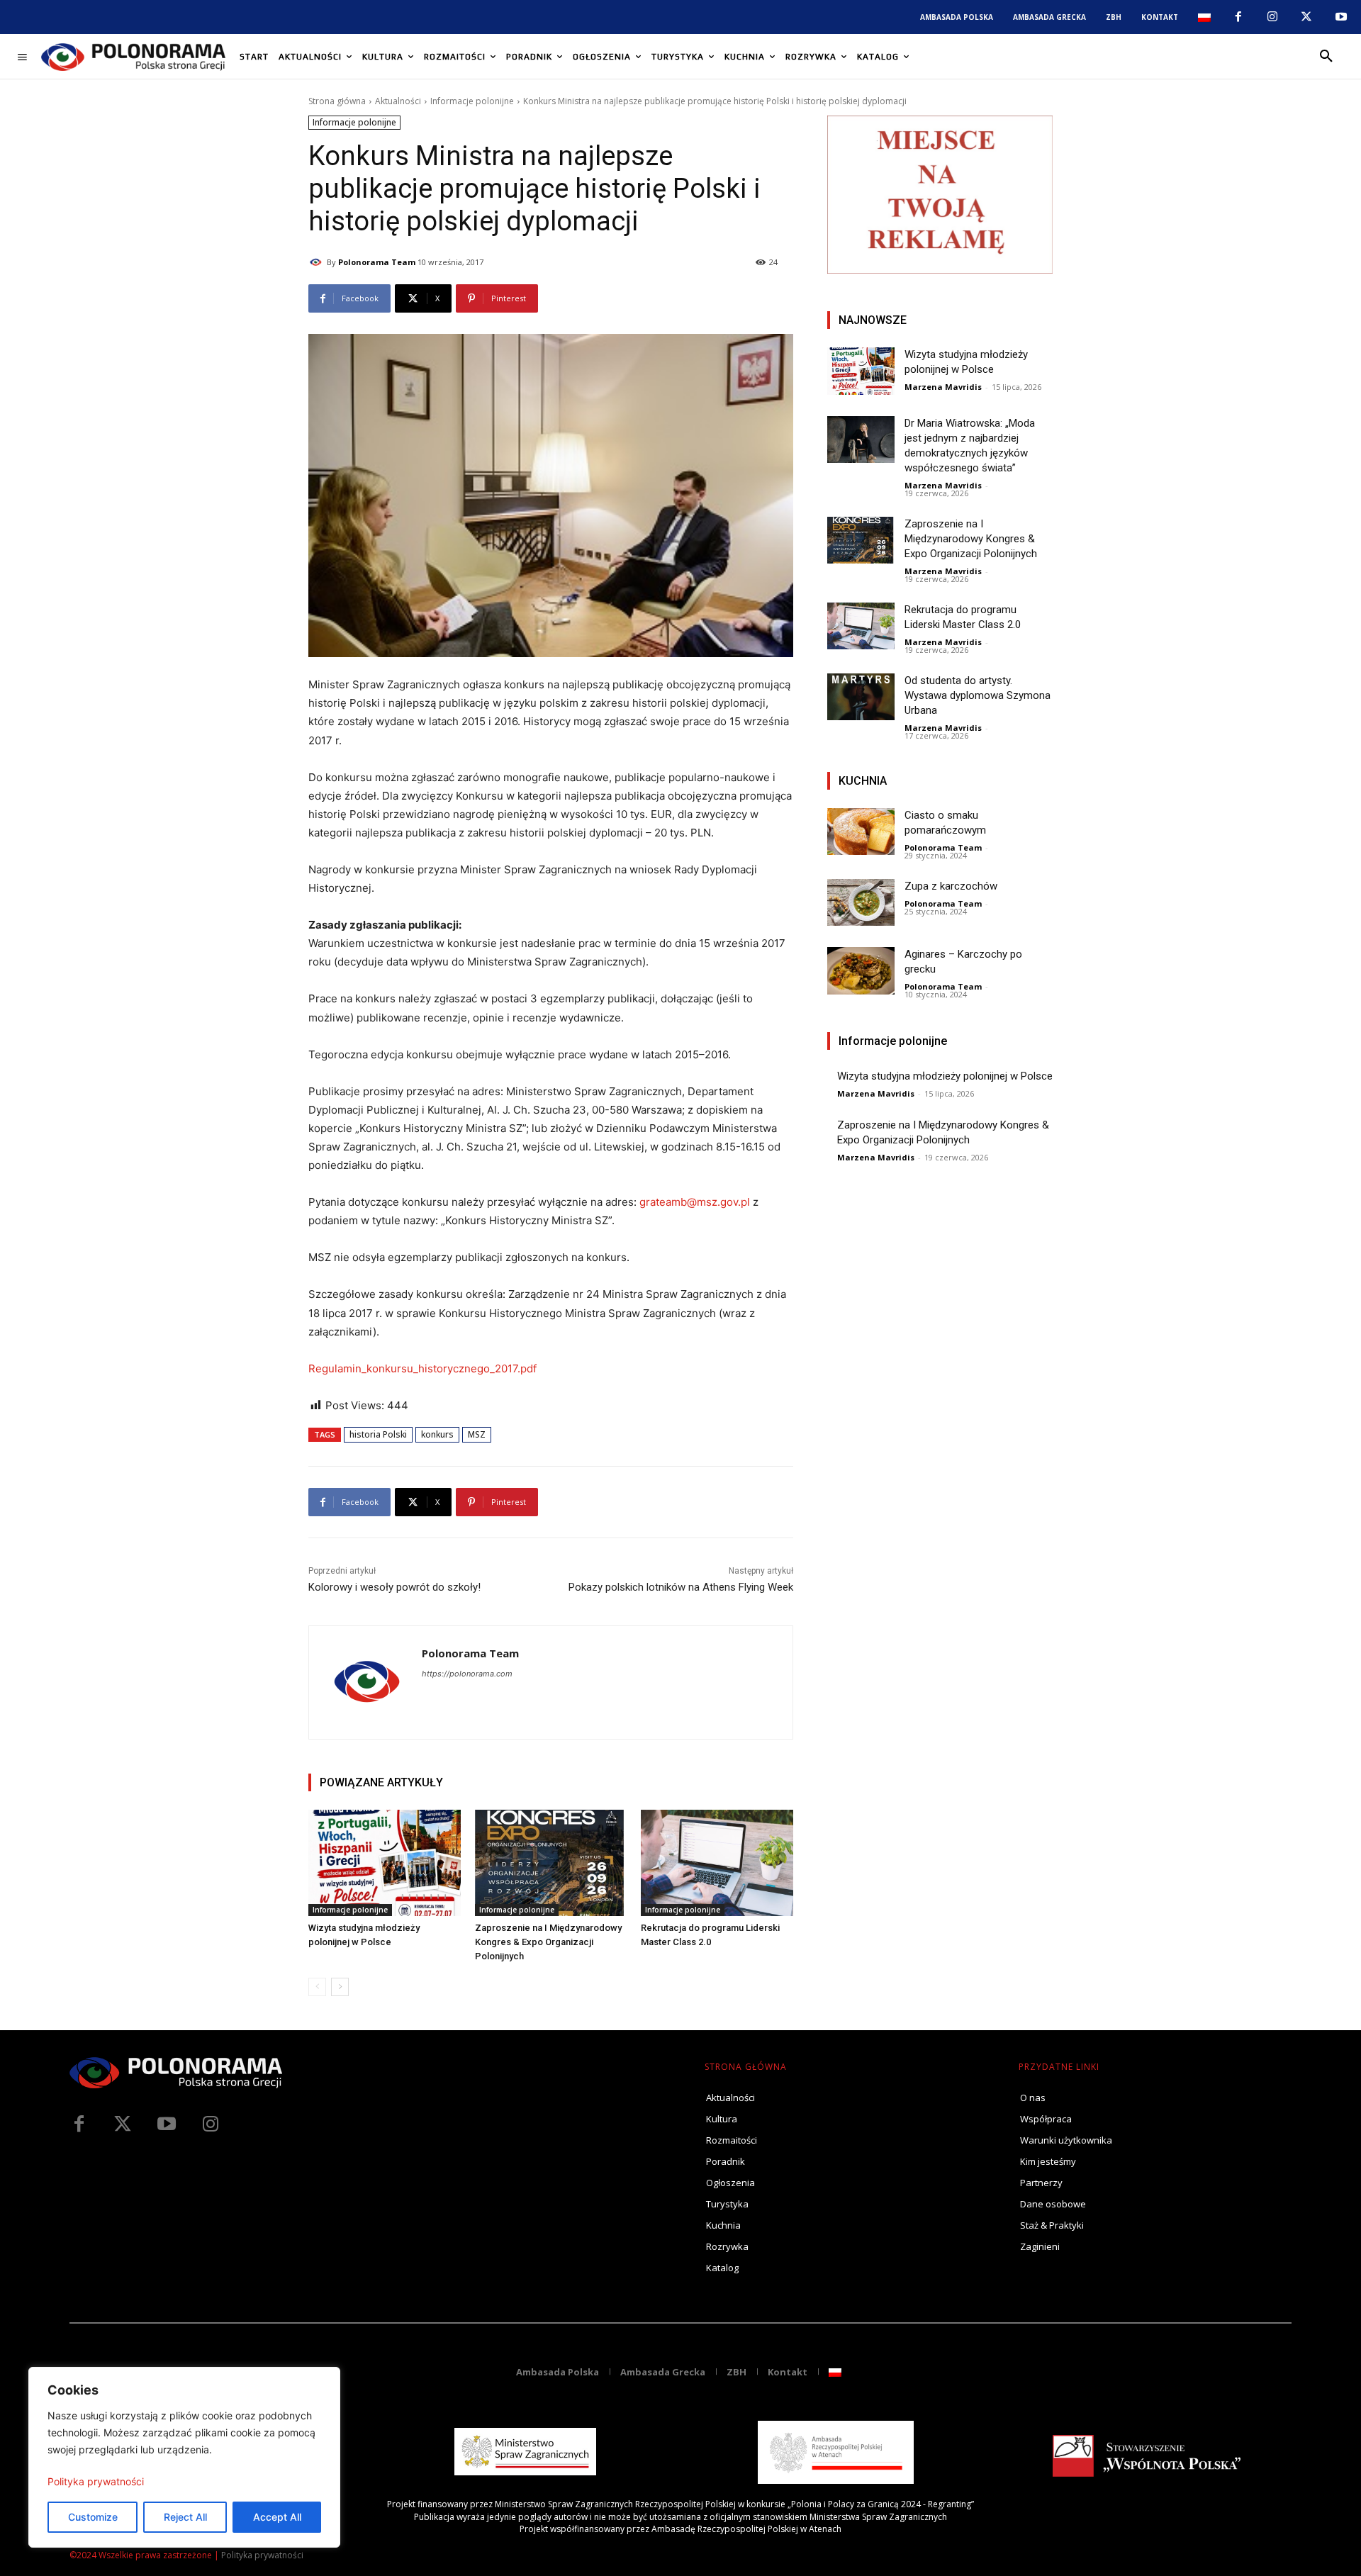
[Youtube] (1341, 17)
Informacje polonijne (472, 101)
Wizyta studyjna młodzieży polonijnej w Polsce (945, 1076)
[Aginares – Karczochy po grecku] (861, 971)
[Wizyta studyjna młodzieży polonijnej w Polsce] (385, 1863)
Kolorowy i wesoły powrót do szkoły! (394, 1587)
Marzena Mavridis (943, 387)
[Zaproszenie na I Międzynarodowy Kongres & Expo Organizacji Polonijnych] (551, 1863)
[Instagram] (1272, 17)
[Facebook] (1238, 17)
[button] (1326, 57)
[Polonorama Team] (318, 262)
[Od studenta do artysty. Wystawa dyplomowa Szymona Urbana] (861, 697)
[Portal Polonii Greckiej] (133, 57)
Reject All (185, 2517)
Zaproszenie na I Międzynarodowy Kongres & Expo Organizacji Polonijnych (548, 1942)
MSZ (477, 1434)
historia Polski (378, 1434)
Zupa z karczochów (951, 886)
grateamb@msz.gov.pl (695, 1202)
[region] (184, 2457)
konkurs (437, 1434)
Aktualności (398, 101)
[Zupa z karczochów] (861, 903)
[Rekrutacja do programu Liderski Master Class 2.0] (717, 1863)
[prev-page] (317, 1987)
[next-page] (340, 1987)
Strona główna (337, 101)
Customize (93, 2517)
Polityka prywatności (96, 2481)
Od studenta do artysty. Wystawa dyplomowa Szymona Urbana (978, 695)
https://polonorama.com (467, 1674)
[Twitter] (123, 2124)
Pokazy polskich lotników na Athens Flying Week (681, 1587)
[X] (1306, 17)
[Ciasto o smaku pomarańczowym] (861, 832)
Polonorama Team (377, 262)
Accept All (277, 2517)
